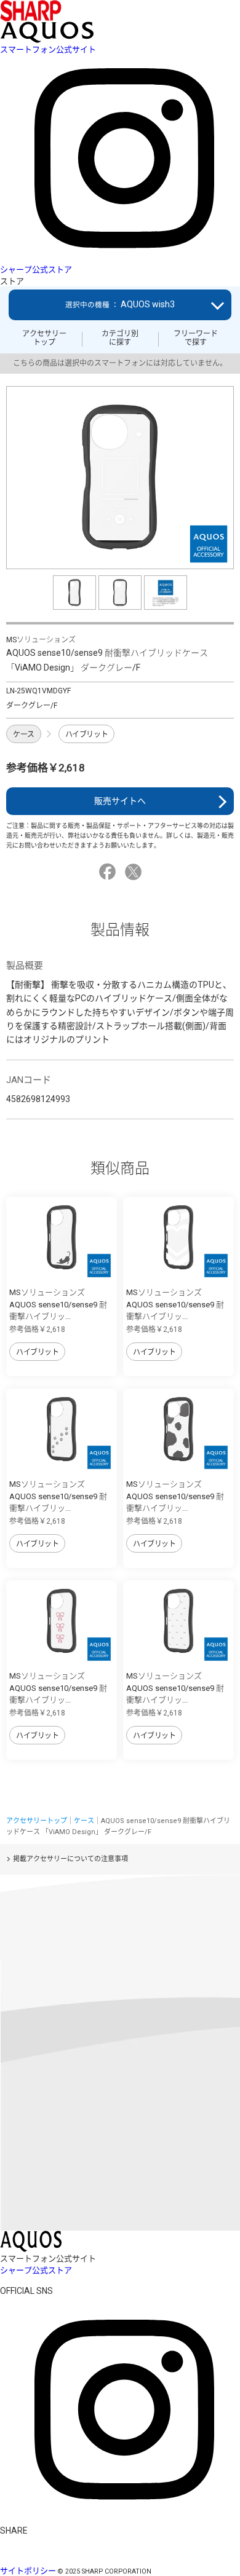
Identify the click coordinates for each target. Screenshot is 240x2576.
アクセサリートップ (44, 338)
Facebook (109, 872)
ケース (24, 735)
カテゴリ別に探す (120, 338)
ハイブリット (86, 735)
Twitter (135, 872)
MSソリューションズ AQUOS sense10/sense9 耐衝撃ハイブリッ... (58, 1304)
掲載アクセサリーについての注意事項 (70, 1859)
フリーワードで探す (196, 338)
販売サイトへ (120, 801)
